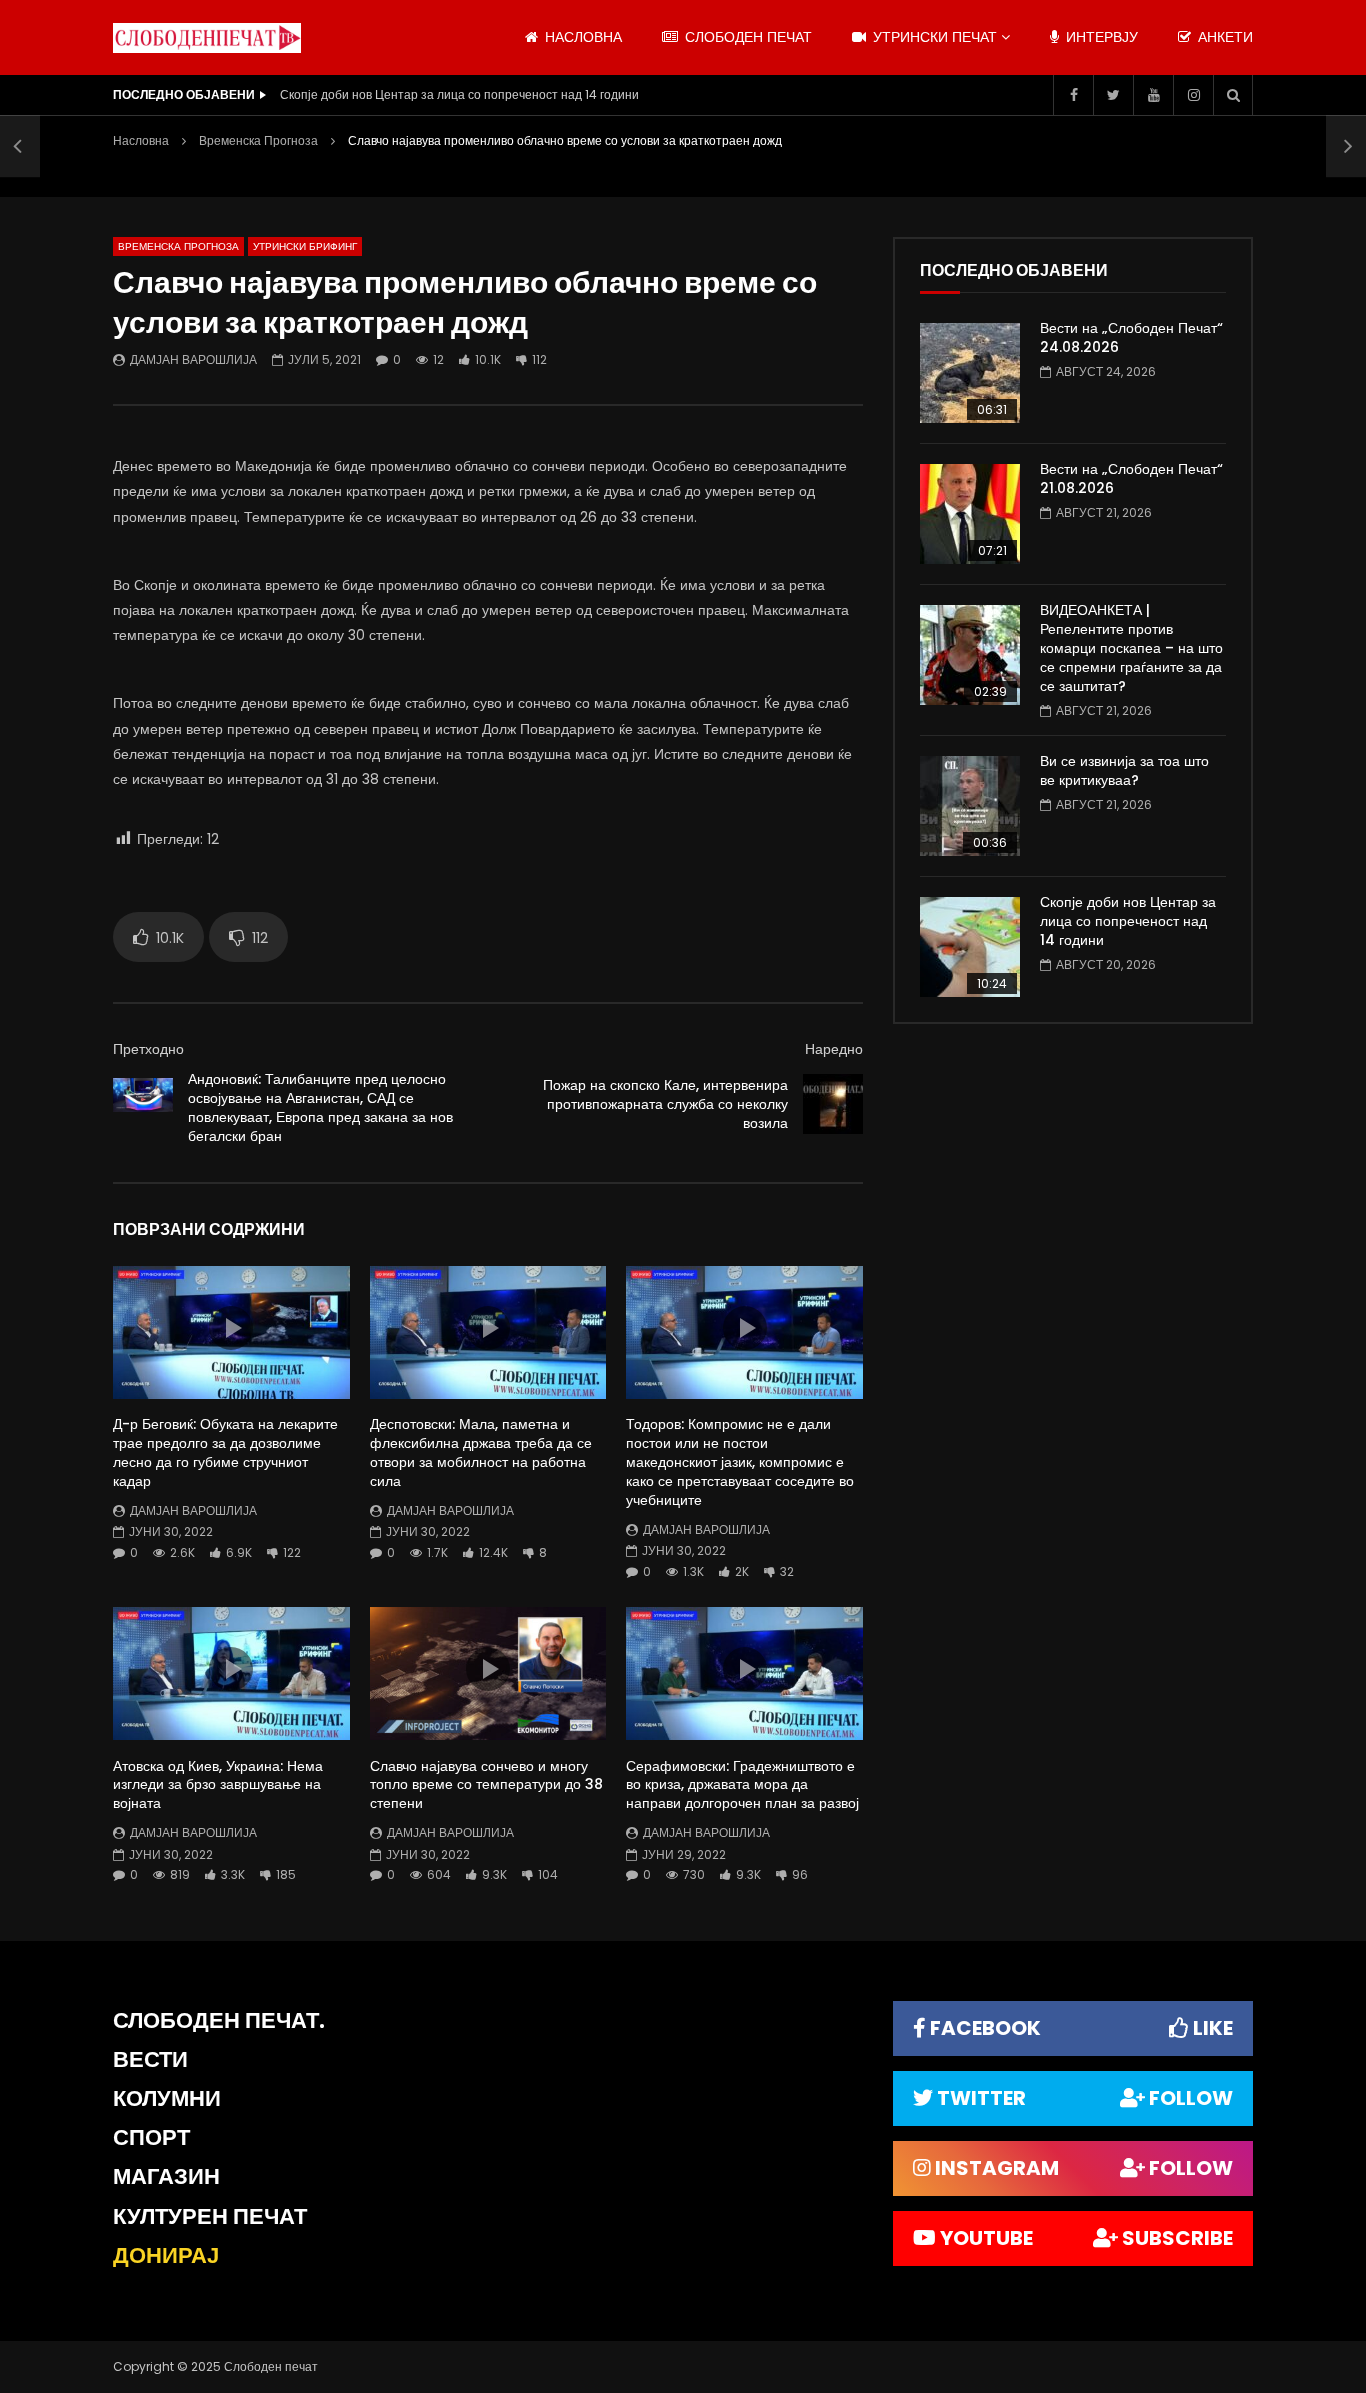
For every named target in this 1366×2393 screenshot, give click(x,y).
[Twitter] (1113, 95)
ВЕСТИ (150, 2059)
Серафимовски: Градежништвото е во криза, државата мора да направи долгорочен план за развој (742, 1785)
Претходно (148, 1049)
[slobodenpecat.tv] (207, 38)
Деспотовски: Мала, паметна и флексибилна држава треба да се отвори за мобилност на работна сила (481, 1452)
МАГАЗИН (166, 2176)
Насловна (141, 140)
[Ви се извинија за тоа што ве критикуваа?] (970, 806)
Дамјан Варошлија (193, 359)
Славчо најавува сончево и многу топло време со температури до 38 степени (486, 1785)
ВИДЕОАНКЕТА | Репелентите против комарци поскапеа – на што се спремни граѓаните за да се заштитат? (1131, 648)
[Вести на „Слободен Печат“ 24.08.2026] (970, 373)
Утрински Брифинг (305, 246)
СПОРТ (151, 2137)
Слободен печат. (219, 2020)
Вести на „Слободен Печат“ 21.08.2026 (1131, 478)
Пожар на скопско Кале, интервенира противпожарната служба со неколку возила (665, 1104)
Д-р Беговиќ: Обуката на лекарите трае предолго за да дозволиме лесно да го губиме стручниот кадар (225, 1452)
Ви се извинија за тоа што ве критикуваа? (1124, 770)
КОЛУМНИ (167, 2098)
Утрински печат (933, 37)
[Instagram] (1193, 95)
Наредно (834, 1049)
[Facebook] (1073, 95)
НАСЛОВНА (581, 37)
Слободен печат (746, 37)
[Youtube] (1153, 95)
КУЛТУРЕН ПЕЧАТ (210, 2216)
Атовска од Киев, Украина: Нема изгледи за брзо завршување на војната (218, 1785)
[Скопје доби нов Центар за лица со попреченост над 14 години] (970, 947)
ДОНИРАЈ (166, 2255)
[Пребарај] (1233, 95)
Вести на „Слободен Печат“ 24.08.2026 (1131, 337)
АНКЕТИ (1223, 37)
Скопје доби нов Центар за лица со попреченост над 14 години (459, 94)
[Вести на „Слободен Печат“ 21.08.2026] (970, 514)
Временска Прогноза (258, 140)
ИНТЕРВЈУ (1100, 37)
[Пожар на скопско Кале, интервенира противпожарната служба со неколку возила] (833, 1104)
